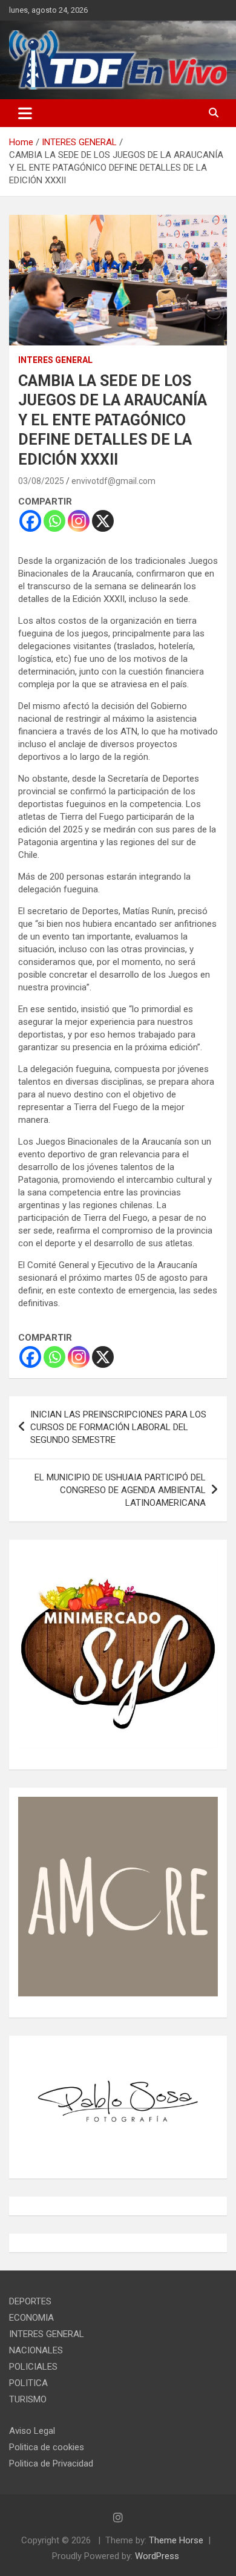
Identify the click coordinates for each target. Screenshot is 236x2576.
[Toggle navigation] (25, 113)
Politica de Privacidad (51, 2463)
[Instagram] (79, 521)
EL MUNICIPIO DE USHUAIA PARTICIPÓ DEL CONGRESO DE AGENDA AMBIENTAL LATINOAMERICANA (120, 1490)
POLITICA (28, 2383)
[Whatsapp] (54, 521)
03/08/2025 (41, 481)
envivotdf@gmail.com (113, 481)
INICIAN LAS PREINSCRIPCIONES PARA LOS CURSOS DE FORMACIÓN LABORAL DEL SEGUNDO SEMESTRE (118, 1427)
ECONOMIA (31, 2318)
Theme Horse (176, 2540)
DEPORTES (30, 2301)
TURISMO (28, 2399)
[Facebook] (30, 521)
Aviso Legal (32, 2431)
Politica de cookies (47, 2447)
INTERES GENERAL (55, 360)
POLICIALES (33, 2367)
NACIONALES (36, 2350)
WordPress (157, 2556)
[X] (103, 521)
